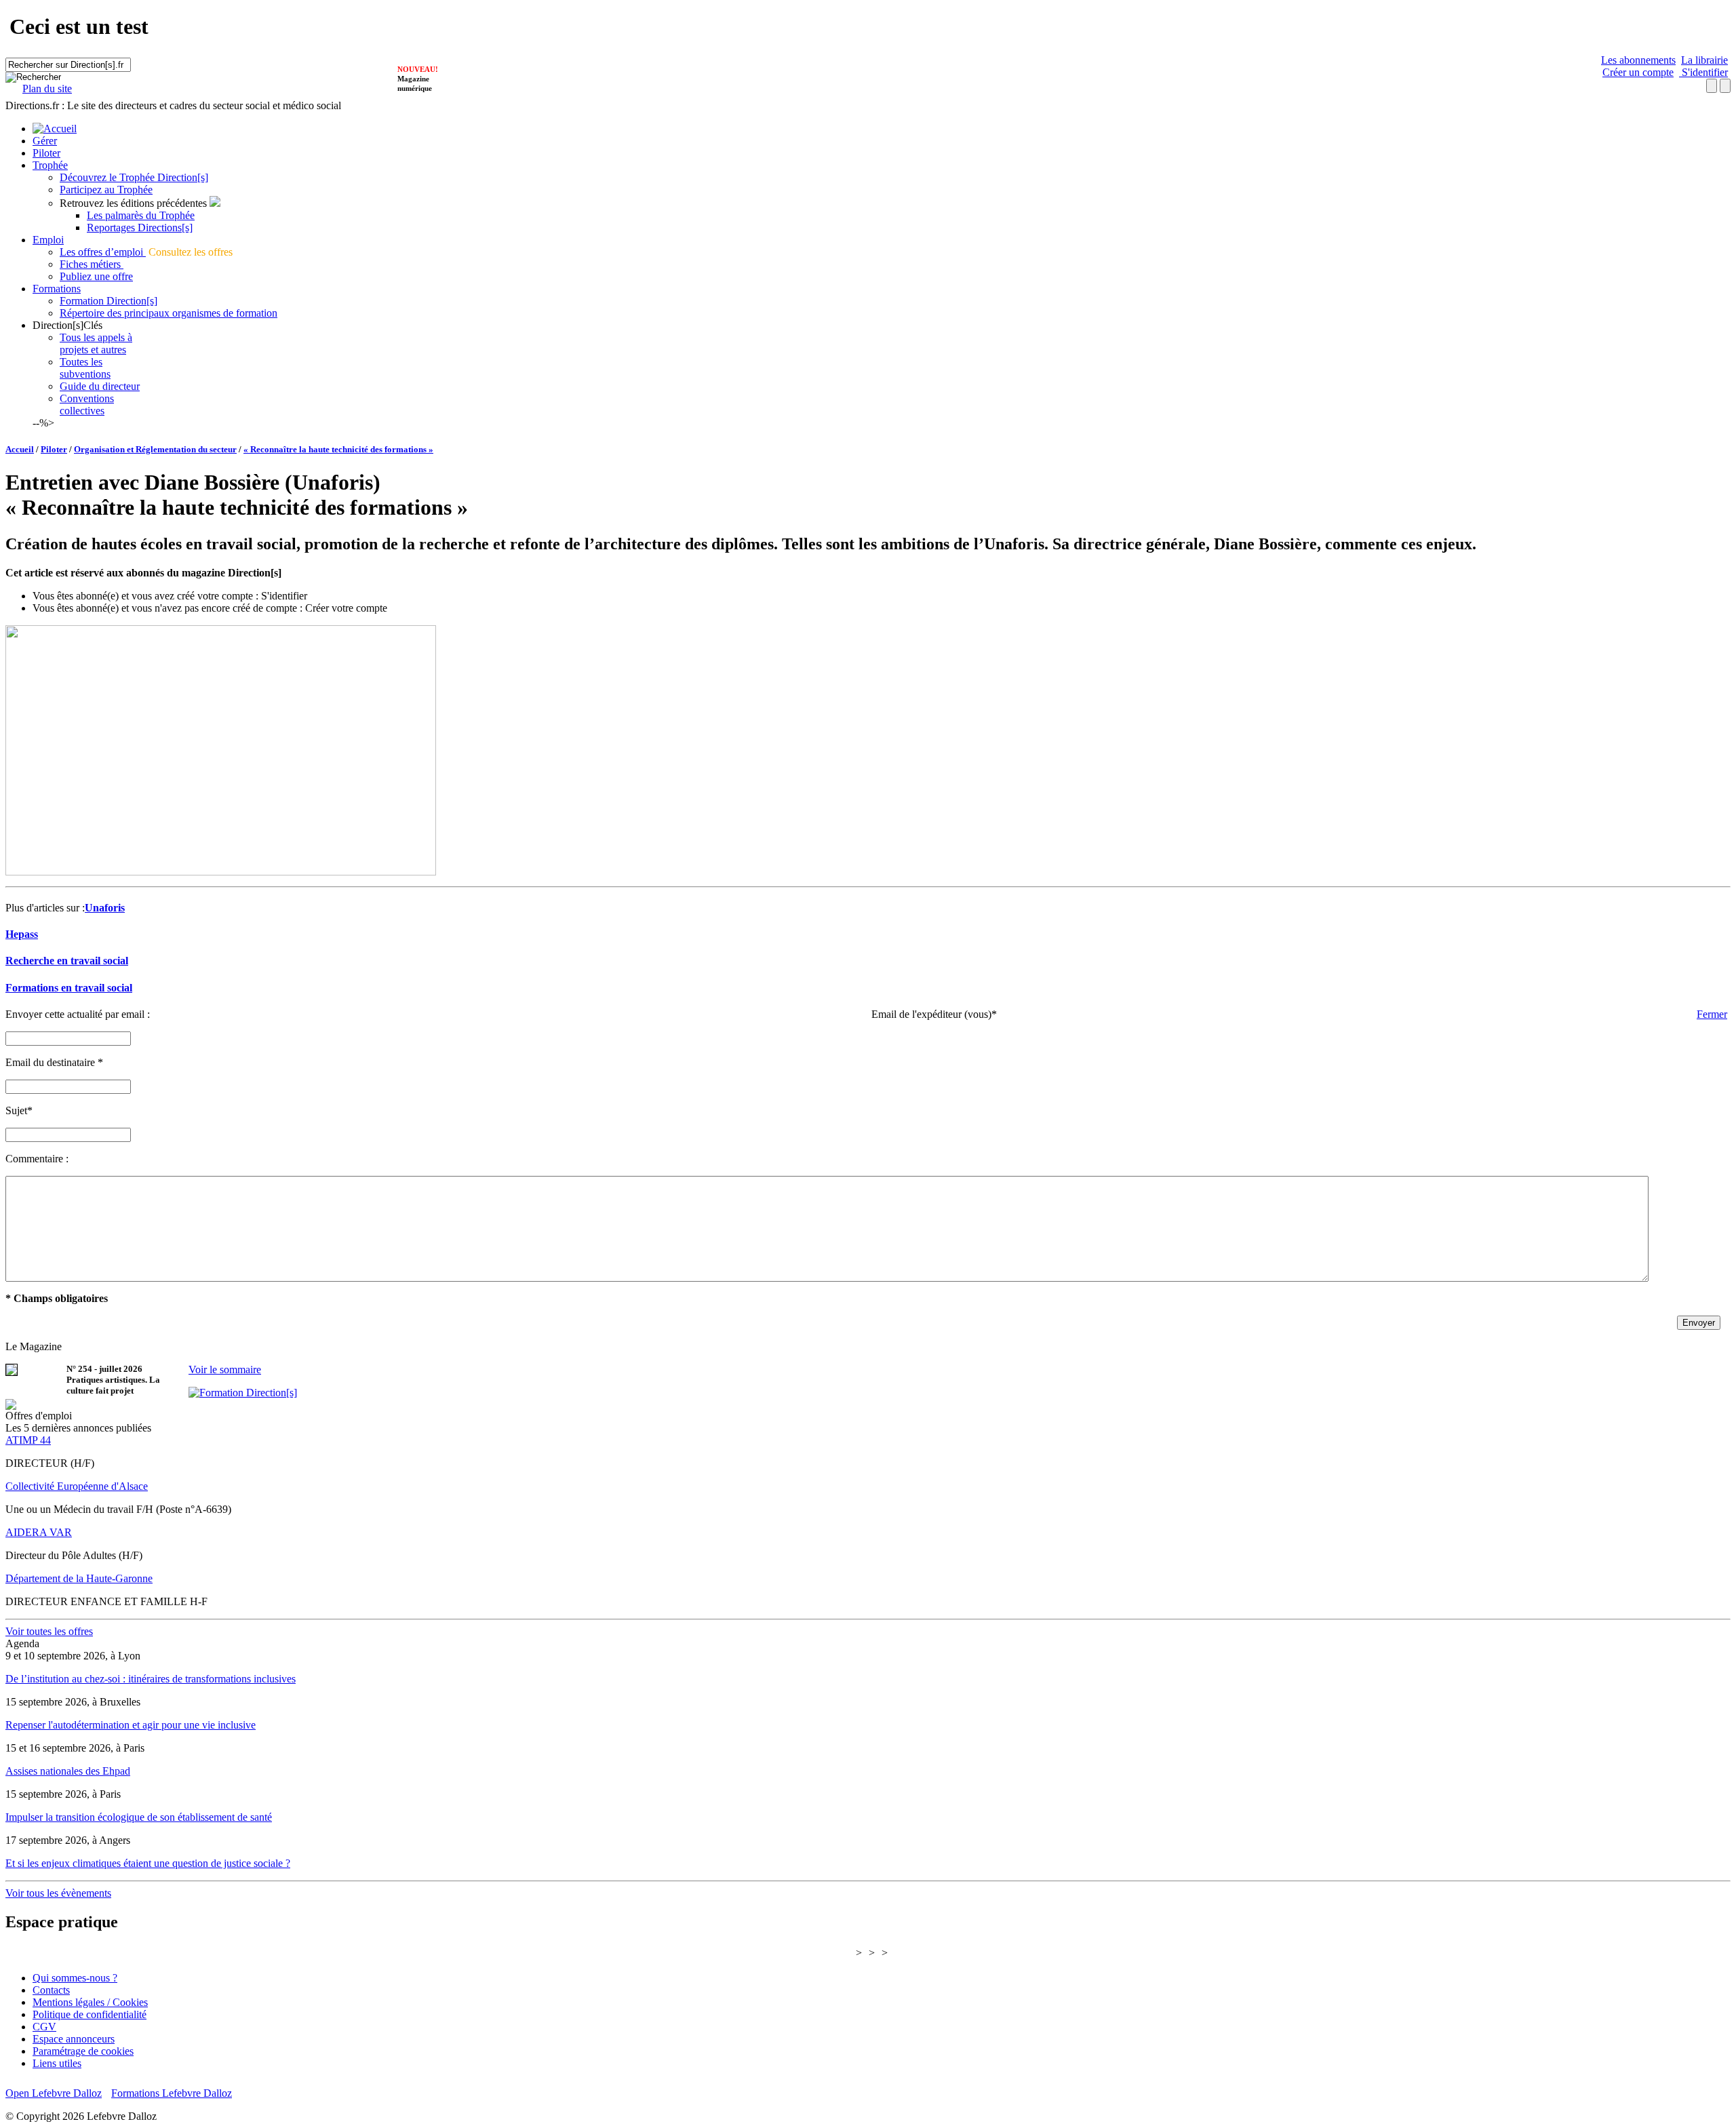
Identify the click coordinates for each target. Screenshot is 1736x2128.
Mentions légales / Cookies (90, 2002)
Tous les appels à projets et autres (96, 343)
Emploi (48, 240)
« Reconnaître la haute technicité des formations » (338, 449)
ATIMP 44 (28, 1440)
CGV (44, 2027)
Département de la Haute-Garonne (79, 1578)
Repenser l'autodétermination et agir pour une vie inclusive (131, 1725)
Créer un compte (1638, 72)
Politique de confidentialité (90, 2014)
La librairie (1704, 60)
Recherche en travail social (67, 961)
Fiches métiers (92, 264)
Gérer (45, 141)
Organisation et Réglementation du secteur (155, 449)
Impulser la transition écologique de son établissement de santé (139, 1817)
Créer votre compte (346, 608)
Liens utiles (57, 2063)
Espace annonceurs (74, 2039)
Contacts (51, 1990)
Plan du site (47, 88)
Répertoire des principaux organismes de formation (169, 313)
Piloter (46, 153)
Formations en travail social (69, 988)
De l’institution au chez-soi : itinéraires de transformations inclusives (151, 1679)
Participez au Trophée (106, 190)
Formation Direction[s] (108, 301)
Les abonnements (1638, 60)
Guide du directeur (100, 386)
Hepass (22, 934)
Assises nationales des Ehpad (68, 1771)
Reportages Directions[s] (140, 228)
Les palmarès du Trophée (141, 215)
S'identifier (1703, 72)
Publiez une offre (96, 276)
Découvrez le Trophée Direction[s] (134, 177)
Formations (57, 289)
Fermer (1712, 1014)
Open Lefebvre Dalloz (54, 2093)
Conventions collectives (87, 405)
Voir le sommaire (225, 1370)
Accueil (20, 449)
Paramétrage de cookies (83, 2051)
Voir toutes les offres (49, 1631)
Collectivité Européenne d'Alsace (77, 1486)
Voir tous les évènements (58, 1893)
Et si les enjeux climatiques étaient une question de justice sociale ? (148, 1863)
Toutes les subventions (85, 368)
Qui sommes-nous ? (75, 1978)
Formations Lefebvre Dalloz (172, 2093)
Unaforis (105, 908)
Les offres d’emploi (103, 252)
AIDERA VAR (39, 1532)
